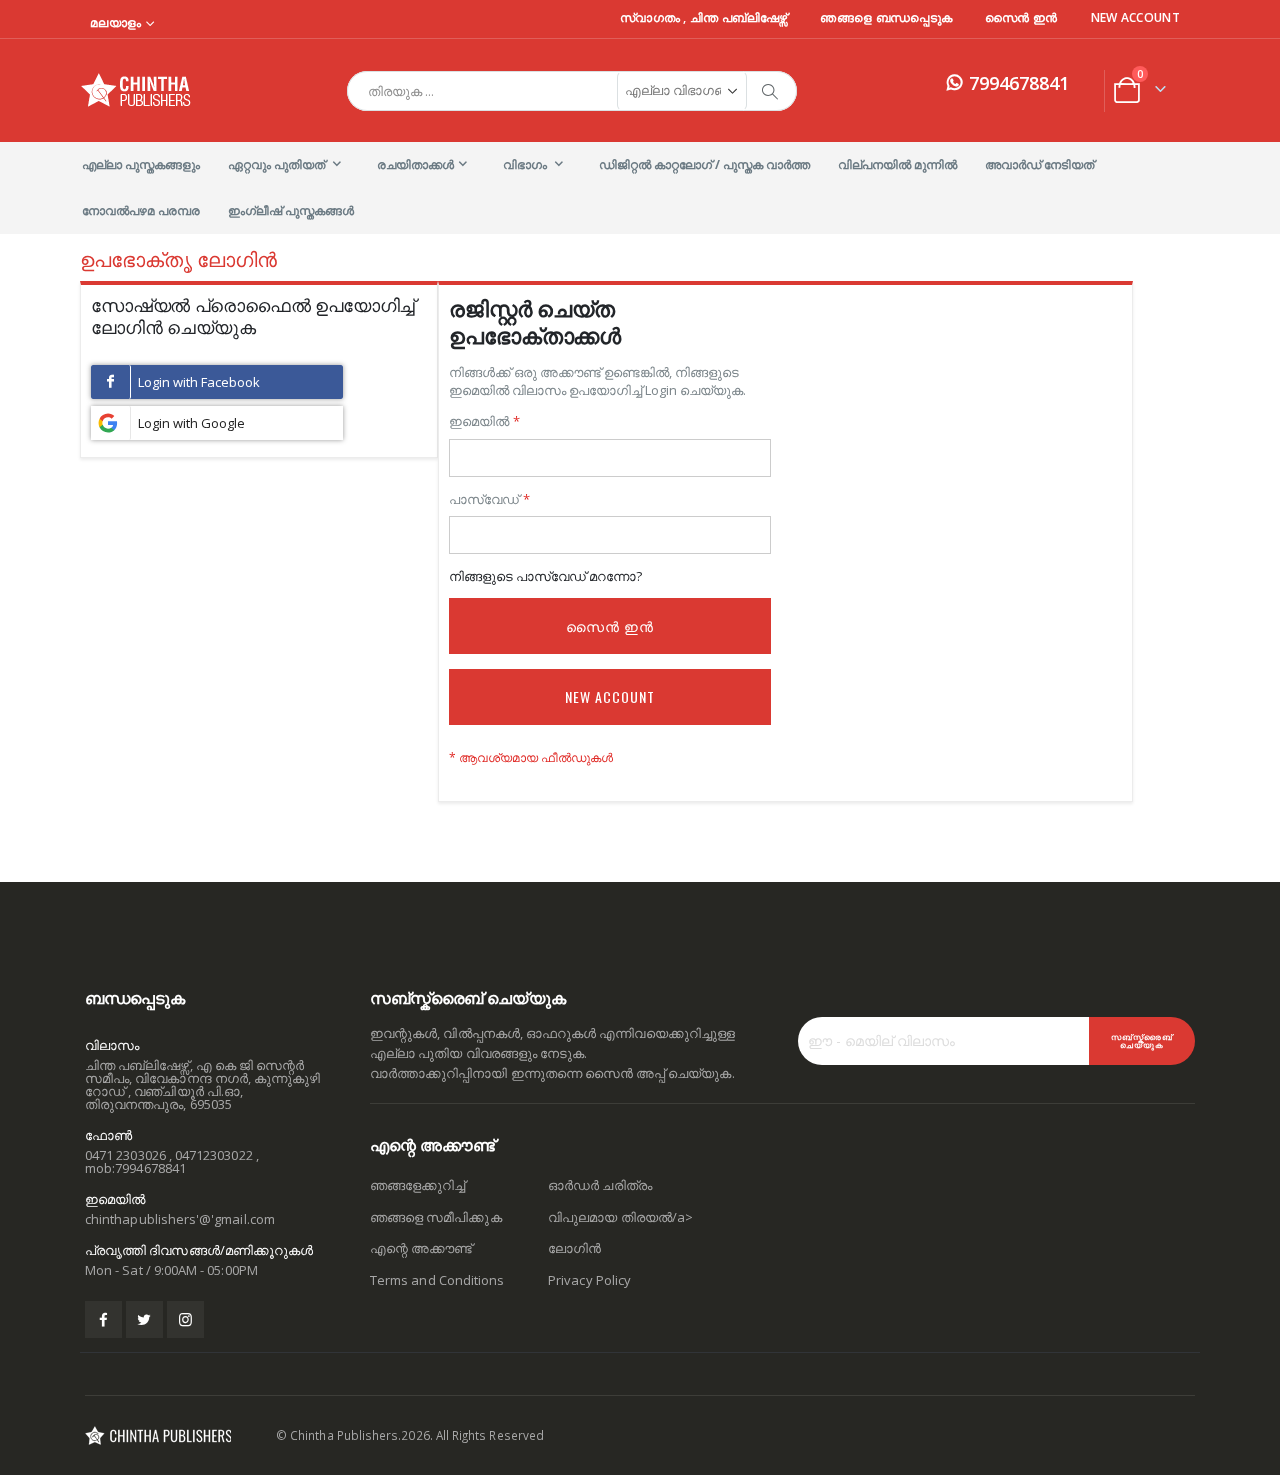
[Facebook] (103, 1319)
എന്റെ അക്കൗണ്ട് (421, 1248)
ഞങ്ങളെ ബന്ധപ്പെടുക (886, 18)
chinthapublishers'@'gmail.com (180, 1219)
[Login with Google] (217, 423)
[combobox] (572, 91)
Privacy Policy (589, 1280)
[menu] (640, 188)
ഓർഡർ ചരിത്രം (600, 1185)
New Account (1135, 18)
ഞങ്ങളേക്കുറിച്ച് (417, 1185)
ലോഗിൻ (574, 1248)
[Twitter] (144, 1319)
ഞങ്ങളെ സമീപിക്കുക (436, 1217)
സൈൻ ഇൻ (1021, 18)
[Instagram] (185, 1319)
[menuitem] (141, 165)
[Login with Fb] (217, 382)
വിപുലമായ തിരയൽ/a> (620, 1217)
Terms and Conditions (437, 1280)
